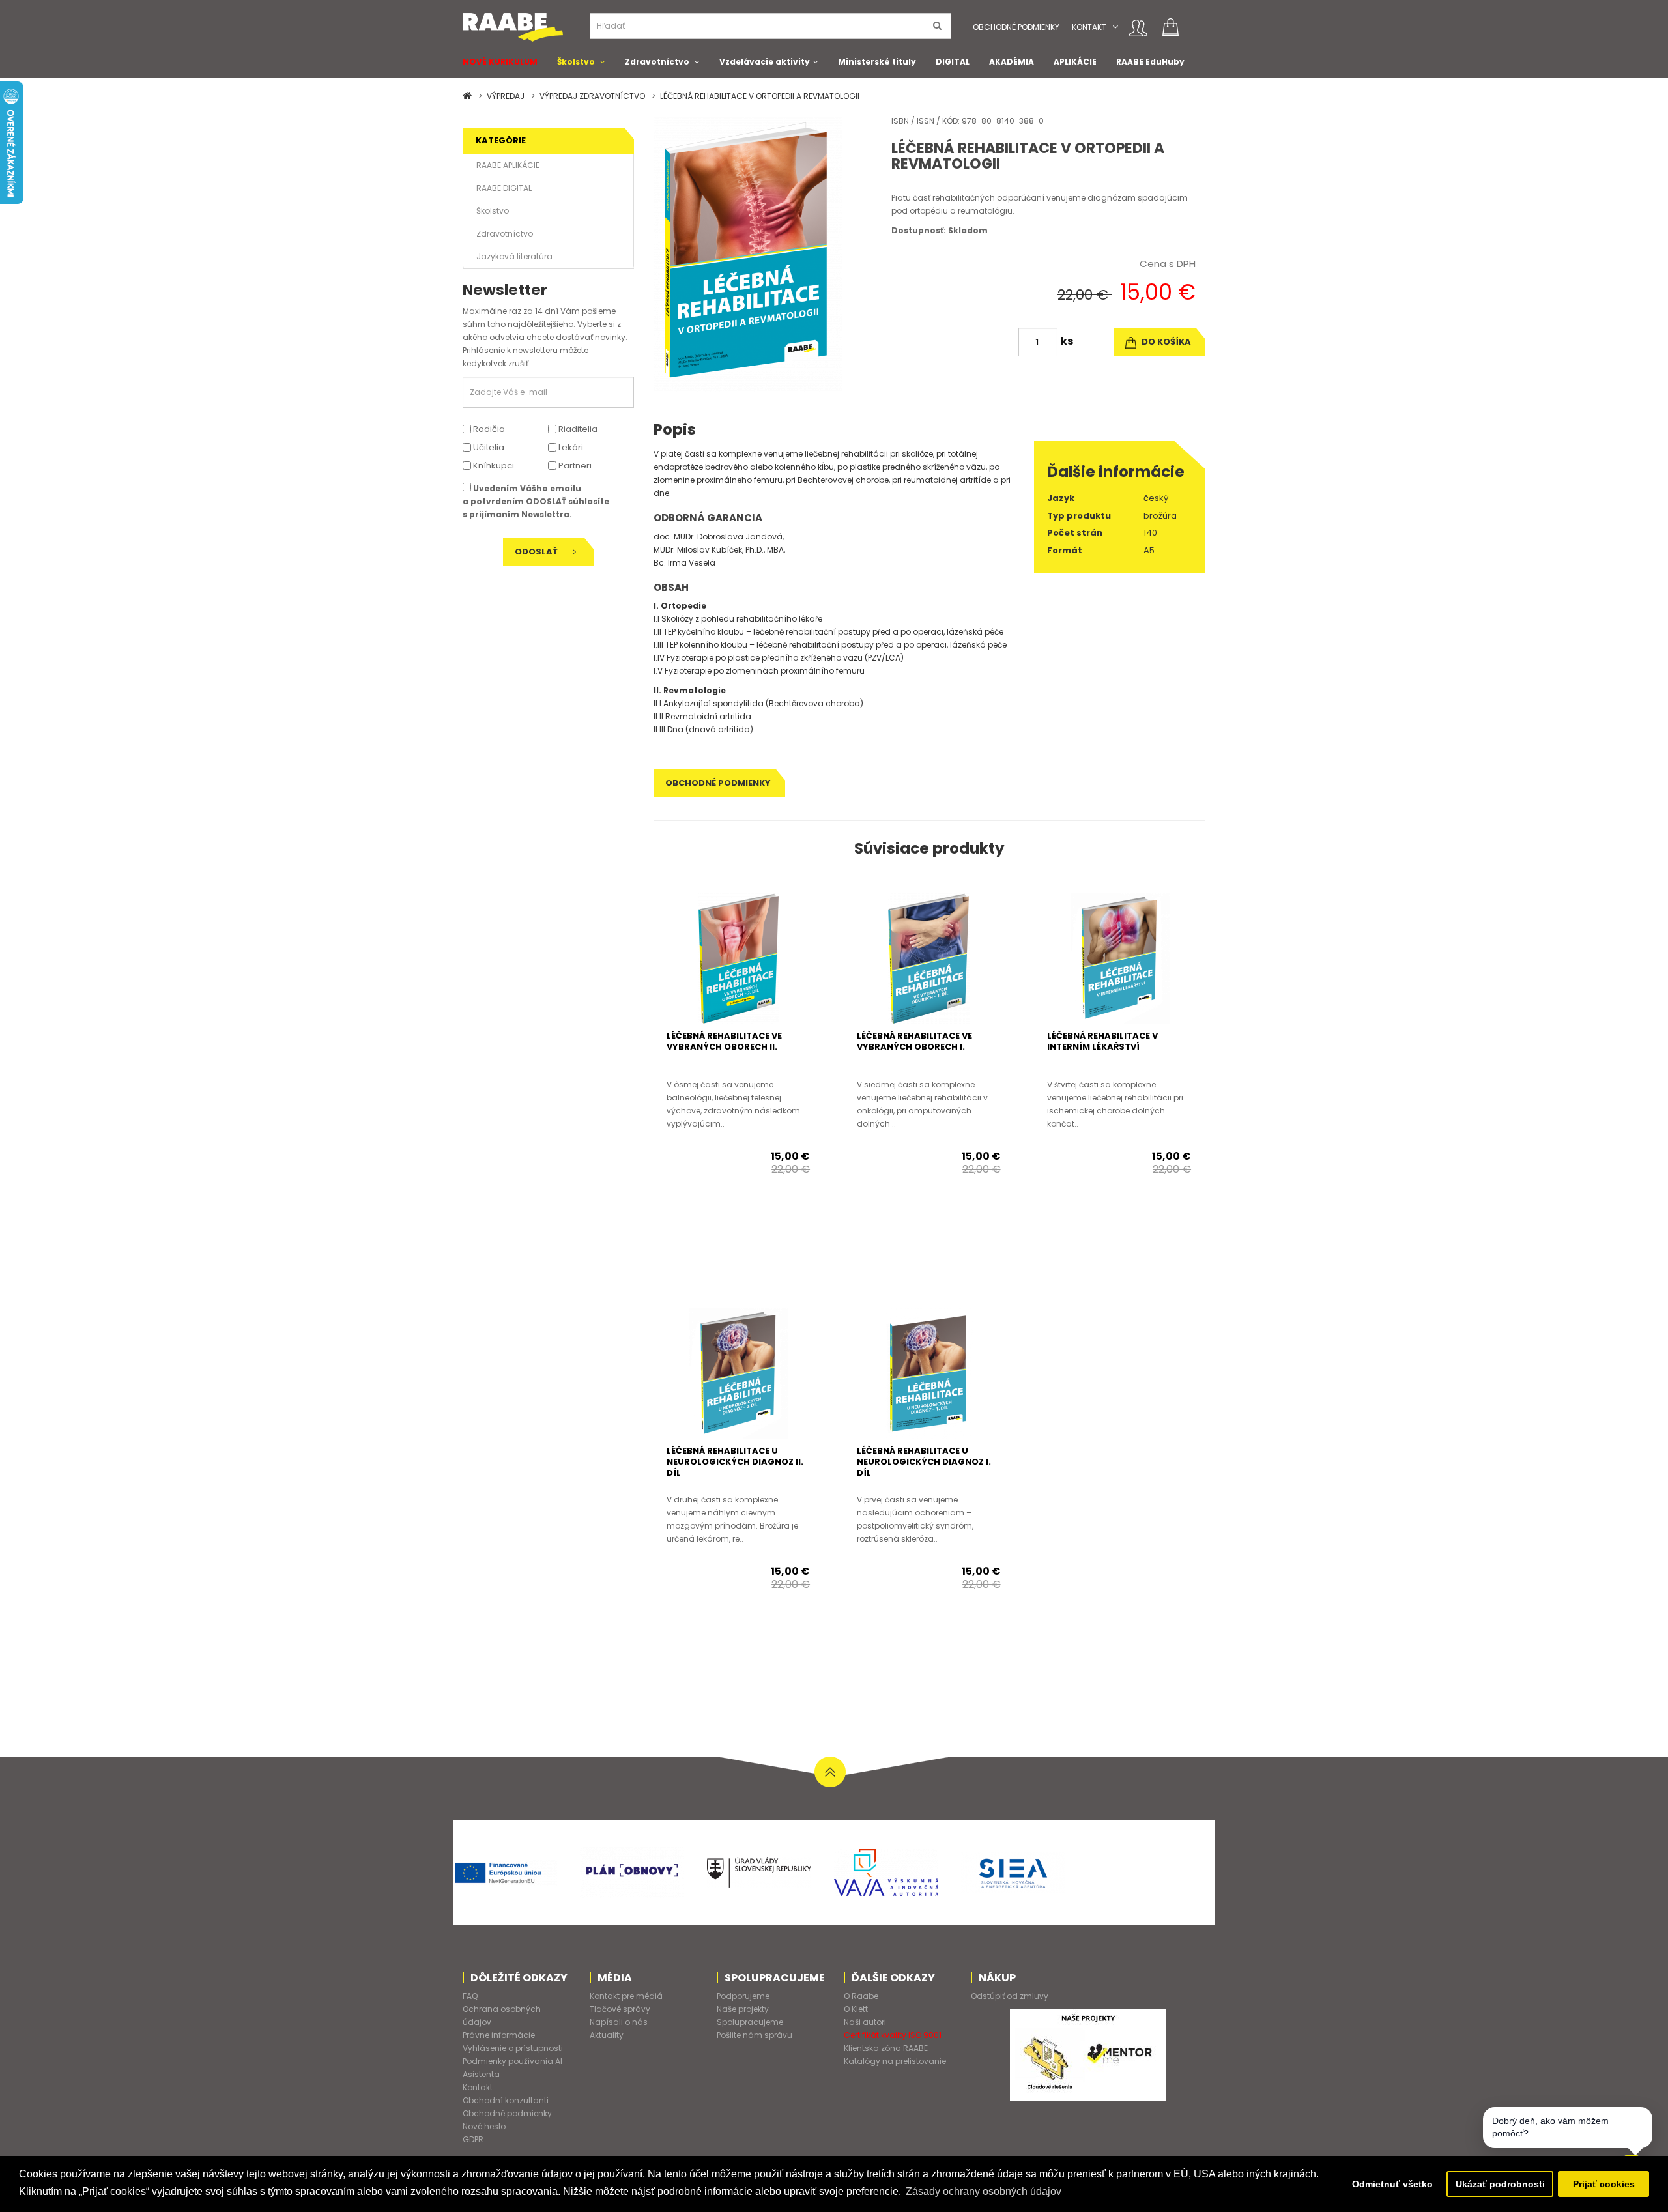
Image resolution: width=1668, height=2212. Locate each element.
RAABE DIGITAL (504, 188)
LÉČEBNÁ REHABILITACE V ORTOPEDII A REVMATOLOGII (760, 96)
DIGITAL (953, 62)
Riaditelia (577, 429)
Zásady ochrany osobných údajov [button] (984, 2191)
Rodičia (488, 429)
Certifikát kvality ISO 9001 (893, 2035)
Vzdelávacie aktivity (765, 62)
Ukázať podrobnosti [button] (1500, 2184)
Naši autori (865, 2022)
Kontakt (1089, 27)
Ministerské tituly (877, 62)
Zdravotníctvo (657, 62)
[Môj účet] (1138, 28)
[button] (1115, 27)
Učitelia (488, 447)
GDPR (473, 2139)
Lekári (570, 447)
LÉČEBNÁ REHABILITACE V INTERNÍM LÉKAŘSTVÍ (1102, 1041)
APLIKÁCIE (1075, 62)
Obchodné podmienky (1016, 27)
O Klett (856, 2009)
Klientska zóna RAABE (886, 2048)
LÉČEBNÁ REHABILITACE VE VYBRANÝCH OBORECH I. (914, 1041)
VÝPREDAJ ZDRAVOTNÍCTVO (592, 96)
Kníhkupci (493, 466)
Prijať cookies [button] (1604, 2184)
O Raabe (861, 1996)
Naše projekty (743, 2009)
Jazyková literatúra (514, 256)
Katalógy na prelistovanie (895, 2061)
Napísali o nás (619, 2022)
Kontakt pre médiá (626, 1996)
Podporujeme (743, 1996)
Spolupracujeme (750, 2022)
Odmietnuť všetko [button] (1392, 2184)
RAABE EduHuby (1150, 62)
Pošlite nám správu (755, 2035)
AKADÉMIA (1012, 62)
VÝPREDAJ (506, 96)
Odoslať (537, 552)
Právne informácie (499, 2035)
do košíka (1165, 342)
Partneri (574, 466)
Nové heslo (484, 2126)
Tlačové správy (620, 2009)
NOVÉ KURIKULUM (500, 62)
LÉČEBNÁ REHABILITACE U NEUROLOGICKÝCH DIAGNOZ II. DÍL (735, 1462)
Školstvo (576, 62)
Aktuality (607, 2035)
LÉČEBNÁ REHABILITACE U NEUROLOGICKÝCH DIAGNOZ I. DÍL (924, 1462)
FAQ (470, 1996)
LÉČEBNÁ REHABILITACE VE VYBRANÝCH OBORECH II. (724, 1041)
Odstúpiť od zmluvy (1010, 1996)
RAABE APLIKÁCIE (508, 165)
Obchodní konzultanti (506, 2100)
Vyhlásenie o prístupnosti (513, 2048)
